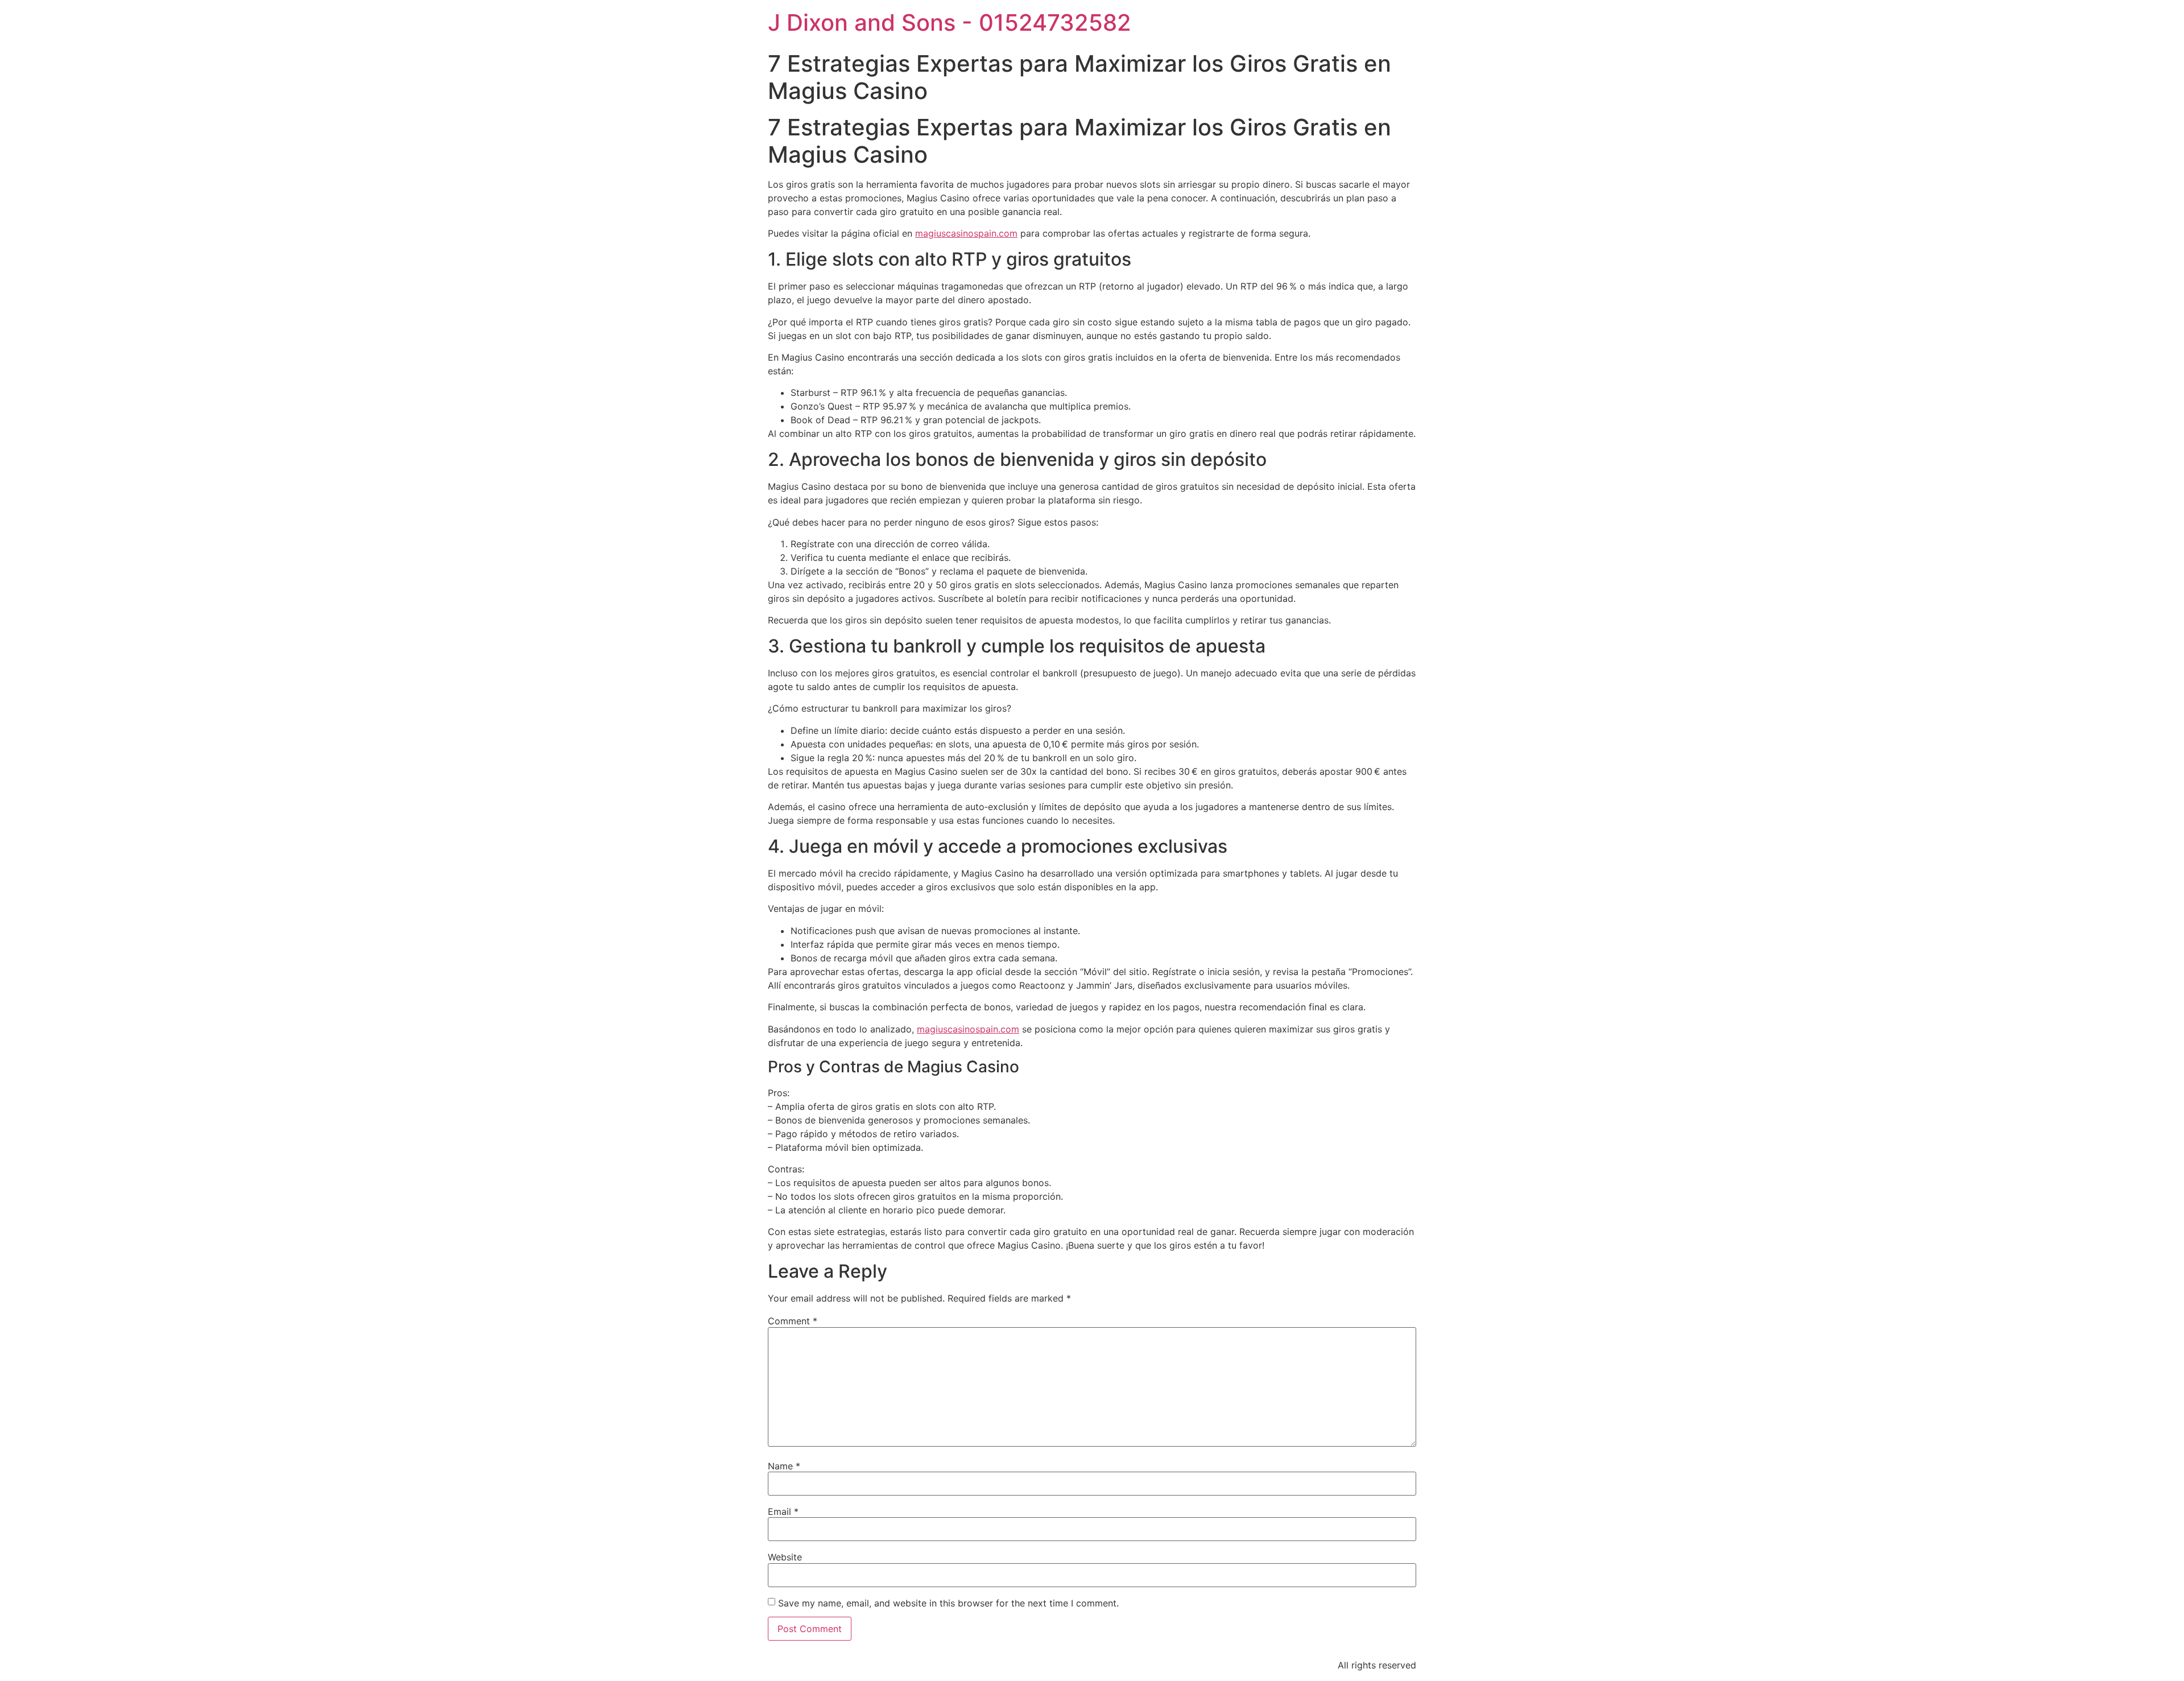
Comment (793, 1321)
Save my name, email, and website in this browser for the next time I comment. (948, 1603)
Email (783, 1511)
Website (785, 1557)
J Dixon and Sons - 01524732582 (950, 22)
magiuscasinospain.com (966, 233)
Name (784, 1466)
